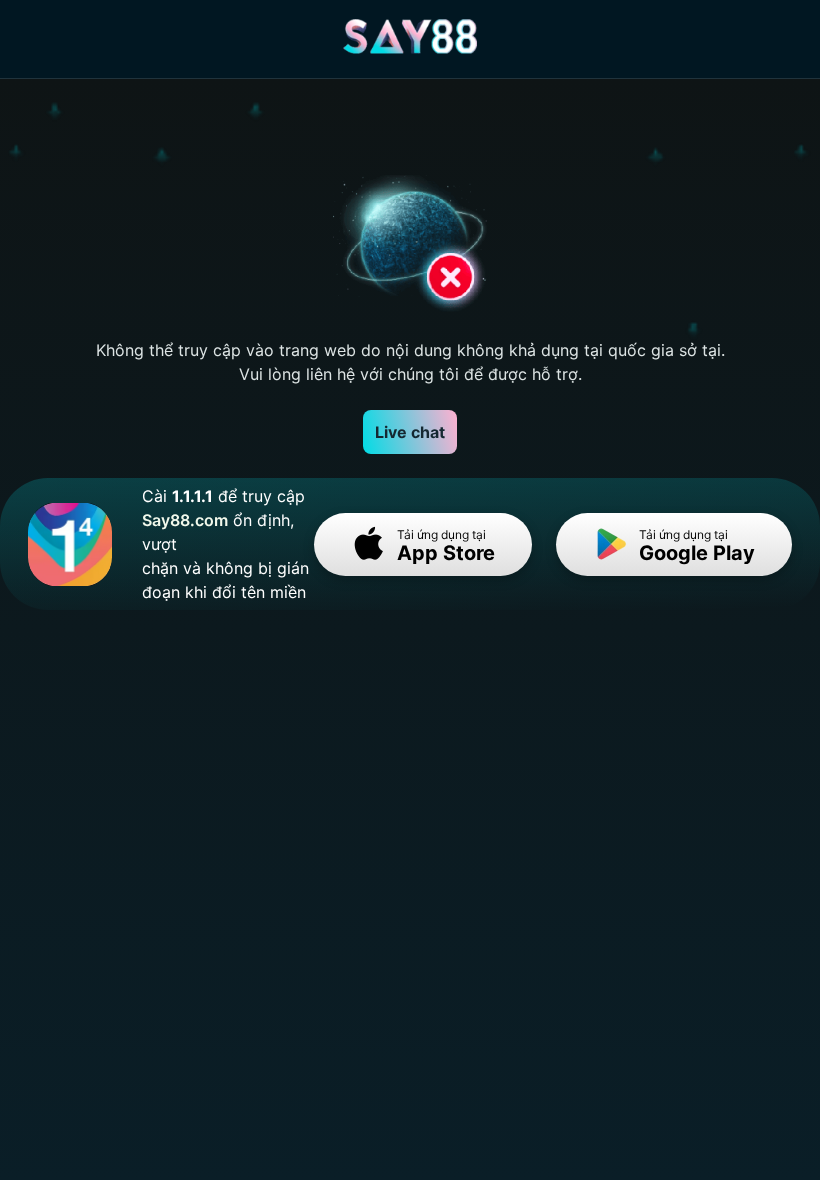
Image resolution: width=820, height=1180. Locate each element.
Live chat (410, 432)
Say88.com (185, 520)
